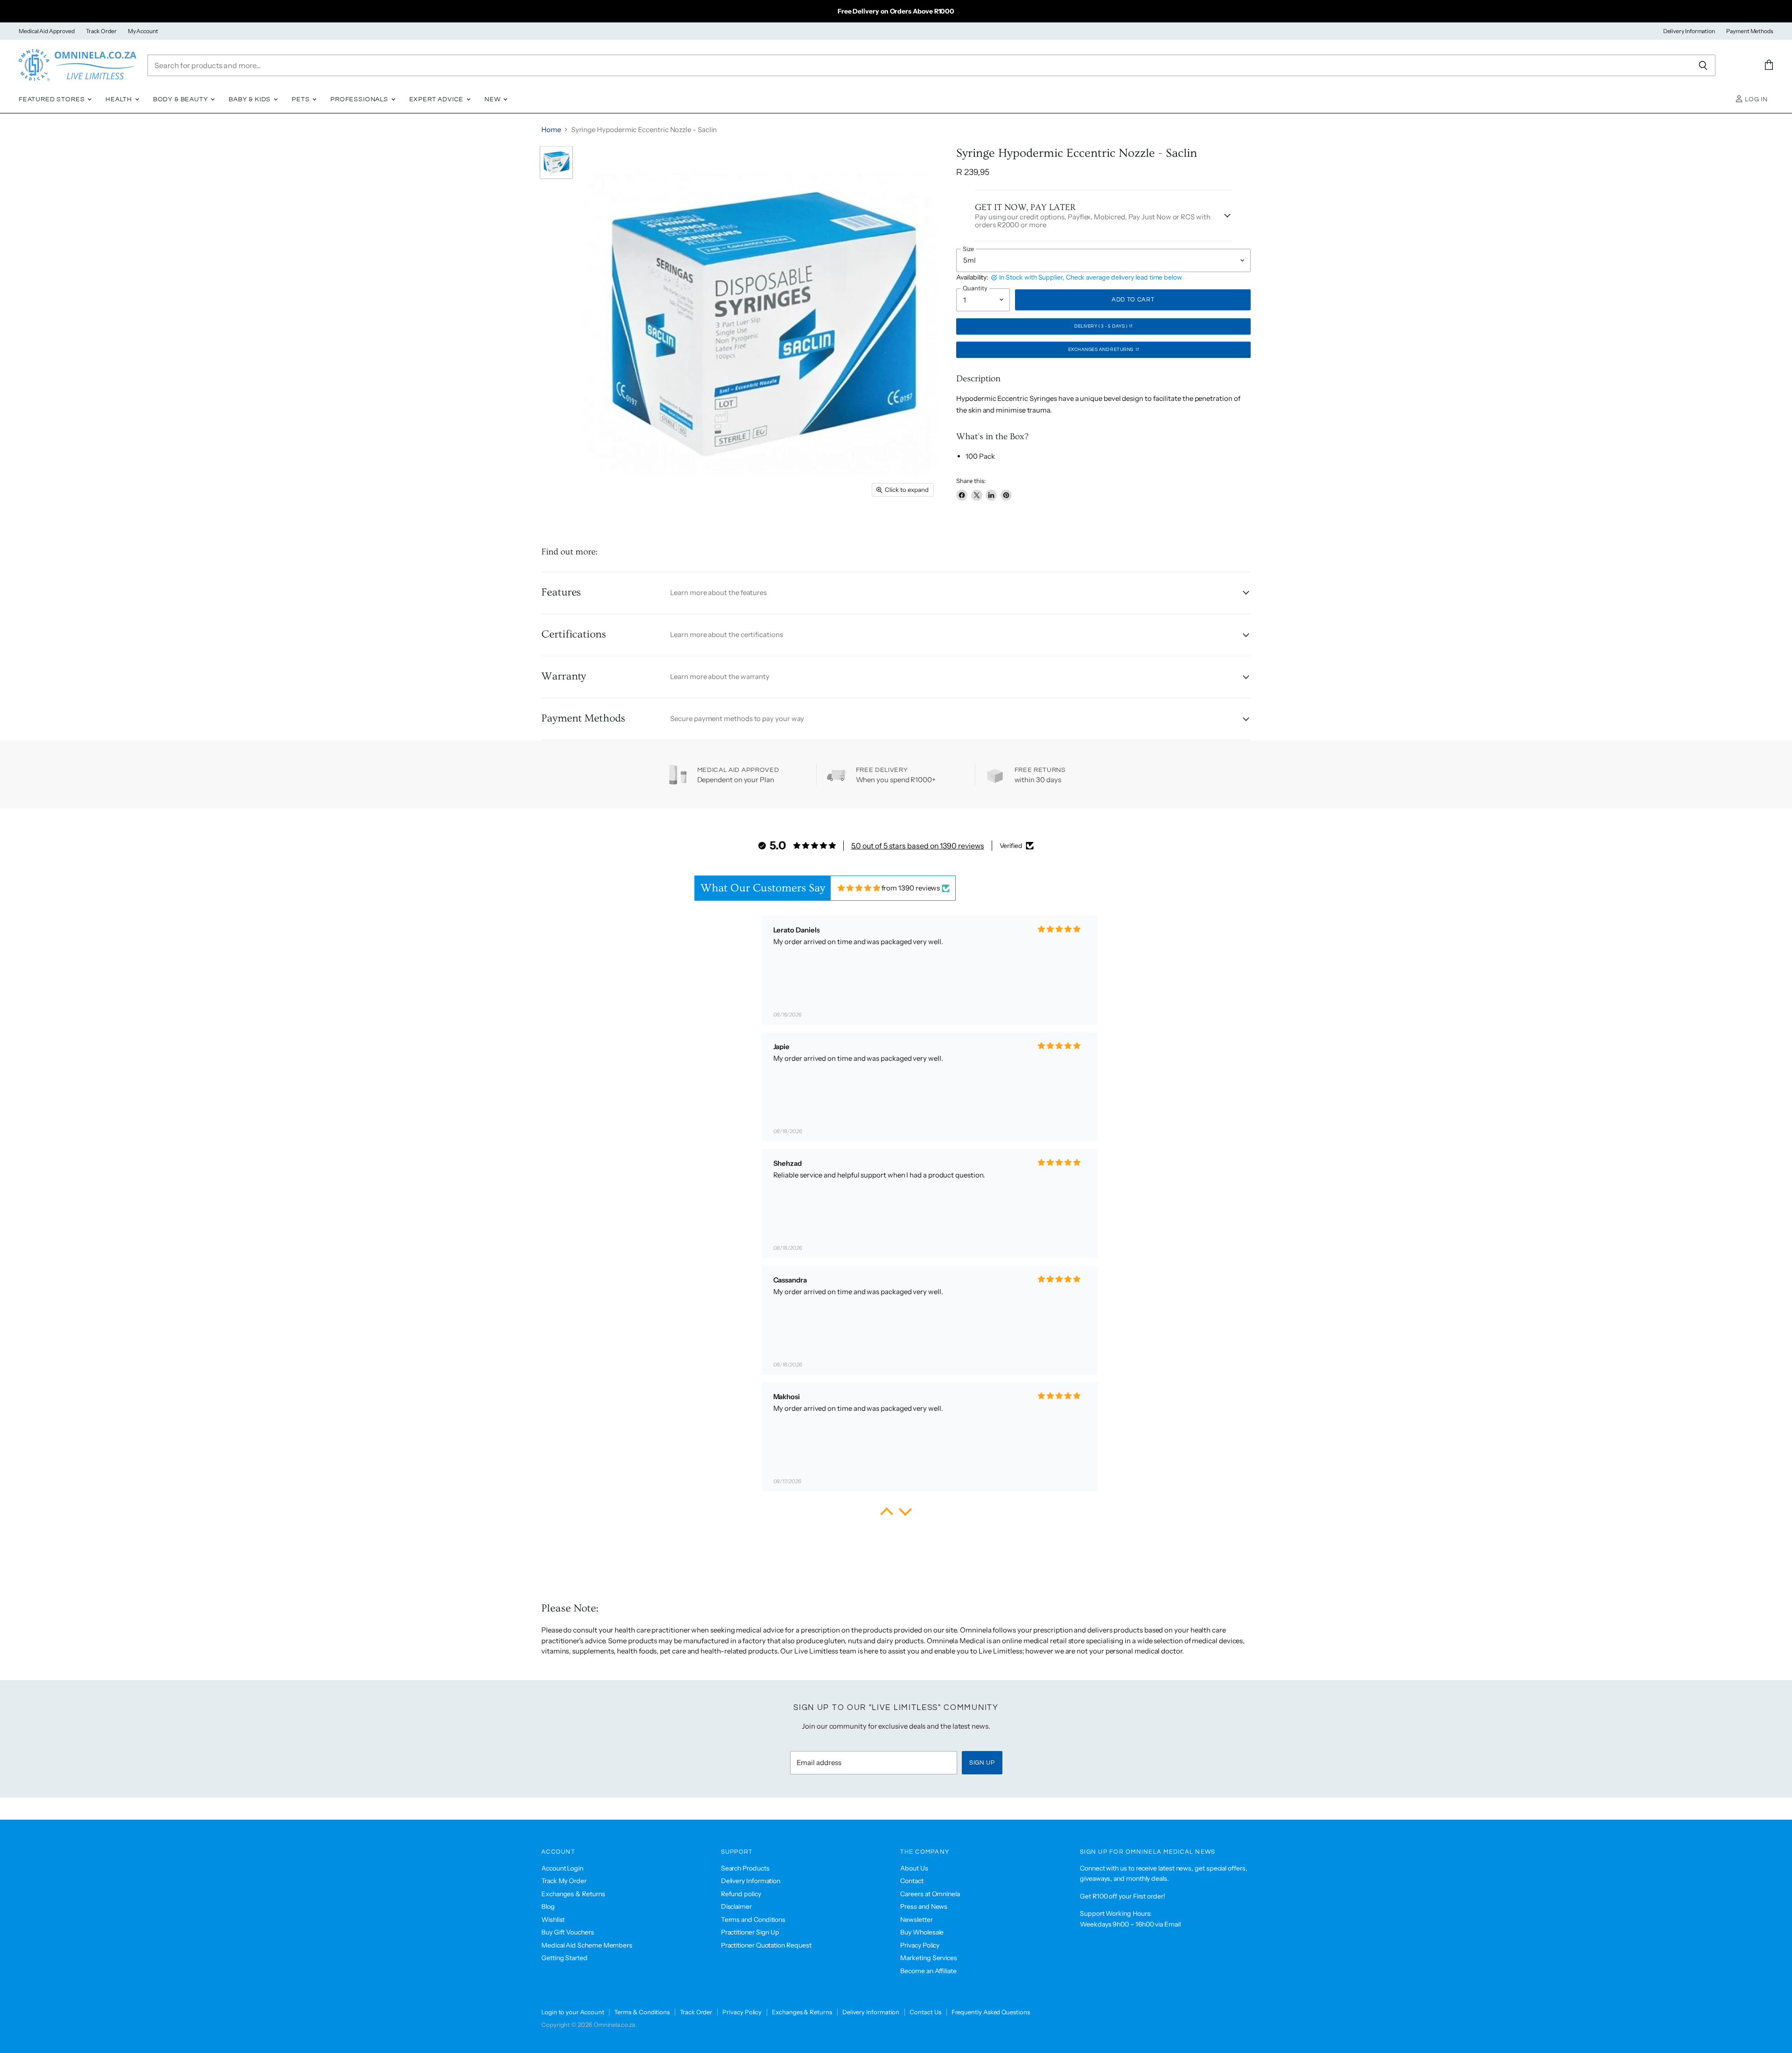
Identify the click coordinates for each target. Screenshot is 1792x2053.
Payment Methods (1750, 31)
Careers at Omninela (930, 1894)
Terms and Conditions (753, 1920)
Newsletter (916, 1920)
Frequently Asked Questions (991, 2012)
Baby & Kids (251, 99)
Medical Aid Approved (47, 31)
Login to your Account (573, 2012)
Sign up (982, 1763)
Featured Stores (52, 99)
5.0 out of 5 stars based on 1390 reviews (918, 846)
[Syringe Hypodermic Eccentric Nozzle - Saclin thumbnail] (556, 162)
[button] (887, 1514)
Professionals (360, 99)
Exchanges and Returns (1102, 350)
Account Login (562, 1868)
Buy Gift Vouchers (568, 1932)
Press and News (924, 1906)
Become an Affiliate (928, 1971)
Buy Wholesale (922, 1932)
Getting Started (564, 1958)
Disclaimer (736, 1906)
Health (120, 99)
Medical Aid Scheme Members (587, 1945)
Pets (301, 99)
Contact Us (925, 2012)
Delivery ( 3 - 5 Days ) (1101, 326)
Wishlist (553, 1920)
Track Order (101, 31)
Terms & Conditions (642, 2012)
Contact (912, 1881)
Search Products (745, 1868)
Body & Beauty (182, 99)
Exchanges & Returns (573, 1894)
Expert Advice (437, 99)
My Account (143, 31)
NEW (493, 99)
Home (551, 130)
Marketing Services (929, 1958)
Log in (1755, 99)
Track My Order (564, 1881)
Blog (548, 1906)
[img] (859, 888)
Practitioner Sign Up (750, 1932)
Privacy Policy (920, 1945)
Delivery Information (1689, 31)
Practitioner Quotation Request (766, 1945)
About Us (914, 1868)
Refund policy (741, 1894)
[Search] (1703, 65)
